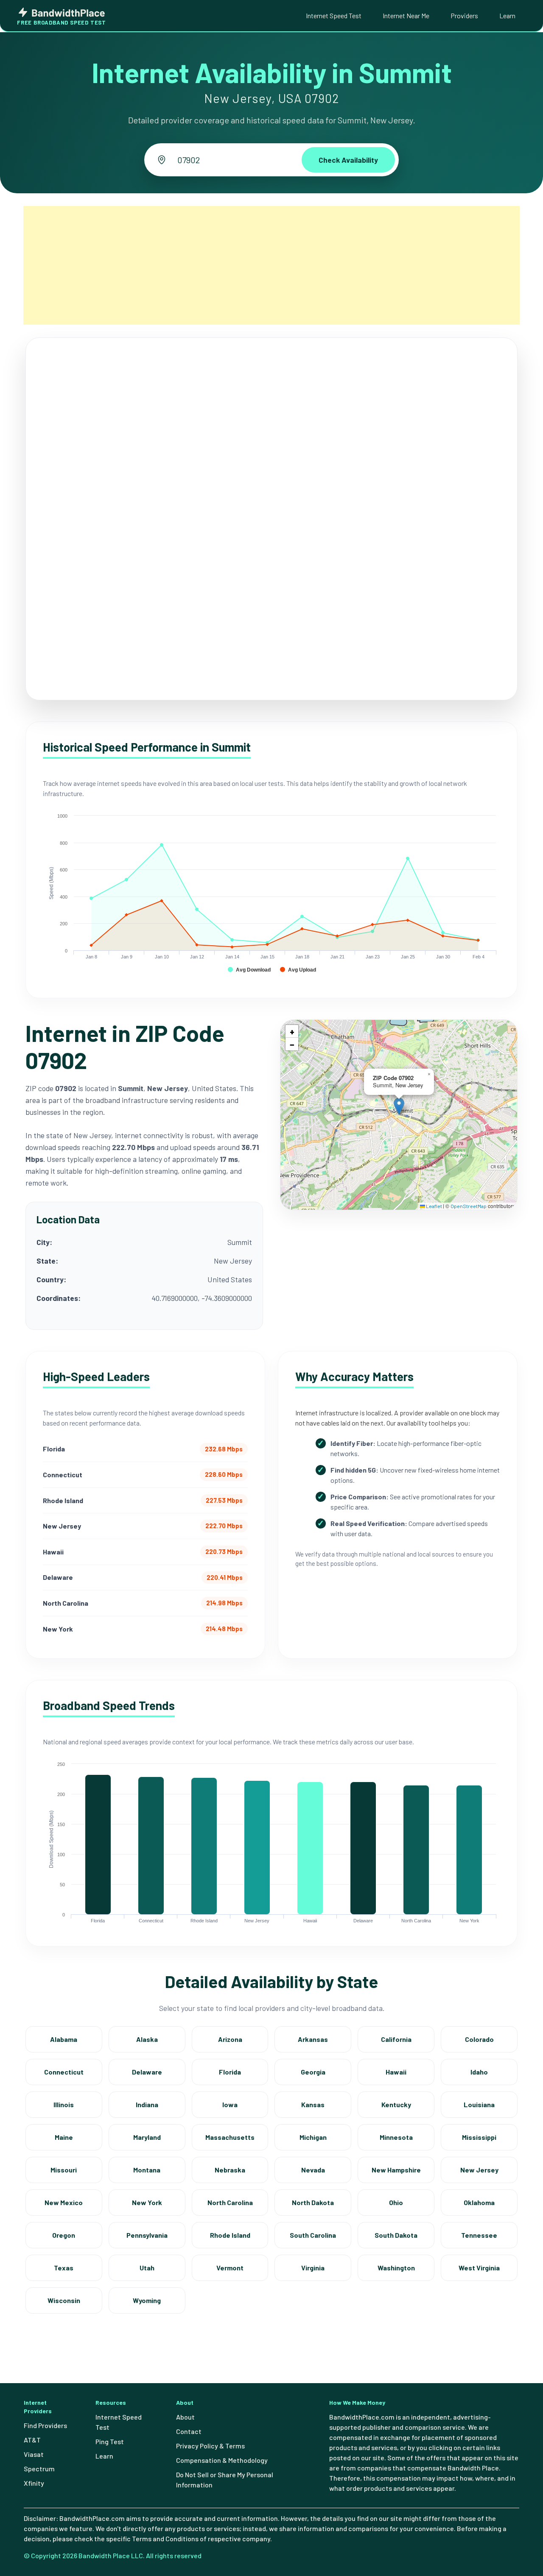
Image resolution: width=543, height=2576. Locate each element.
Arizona (230, 2039)
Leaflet (434, 1206)
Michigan (313, 2137)
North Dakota (313, 2202)
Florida (230, 2072)
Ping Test (110, 2441)
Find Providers (45, 2425)
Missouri (64, 2170)
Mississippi (479, 2137)
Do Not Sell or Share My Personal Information (225, 2480)
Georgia (313, 2072)
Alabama (64, 2039)
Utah (147, 2268)
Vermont (230, 2268)
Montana (147, 2170)
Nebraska (230, 2170)
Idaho (479, 2072)
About (185, 2417)
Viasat (34, 2454)
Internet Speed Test (334, 15)
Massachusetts (230, 2137)
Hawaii (396, 2072)
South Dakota (396, 2235)
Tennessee (479, 2235)
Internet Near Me (406, 15)
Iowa (230, 2104)
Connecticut (64, 2072)
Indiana (147, 2104)
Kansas (313, 2104)
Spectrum (39, 2469)
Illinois (64, 2104)
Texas (64, 2268)
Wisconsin (64, 2300)
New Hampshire (396, 2170)
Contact (189, 2431)
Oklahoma (479, 2202)
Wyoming (147, 2300)
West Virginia (479, 2268)
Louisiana (479, 2104)
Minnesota (396, 2137)
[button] (399, 1106)
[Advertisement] (271, 265)
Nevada (313, 2170)
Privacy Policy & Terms (210, 2446)
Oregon (64, 2235)
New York (147, 2202)
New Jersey (479, 2170)
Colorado (479, 2039)
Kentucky (396, 2104)
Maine (64, 2137)
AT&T (32, 2440)
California (396, 2039)
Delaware (147, 2072)
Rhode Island (230, 2235)
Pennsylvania (147, 2235)
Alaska (147, 2039)
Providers (464, 15)
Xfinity (34, 2483)
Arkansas (313, 2039)
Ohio (396, 2202)
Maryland (147, 2137)
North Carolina (230, 2202)
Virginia (313, 2268)
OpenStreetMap (469, 1206)
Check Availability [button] (348, 160)
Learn (507, 15)
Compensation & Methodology (222, 2460)
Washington (396, 2268)
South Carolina (313, 2235)
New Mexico (64, 2202)
